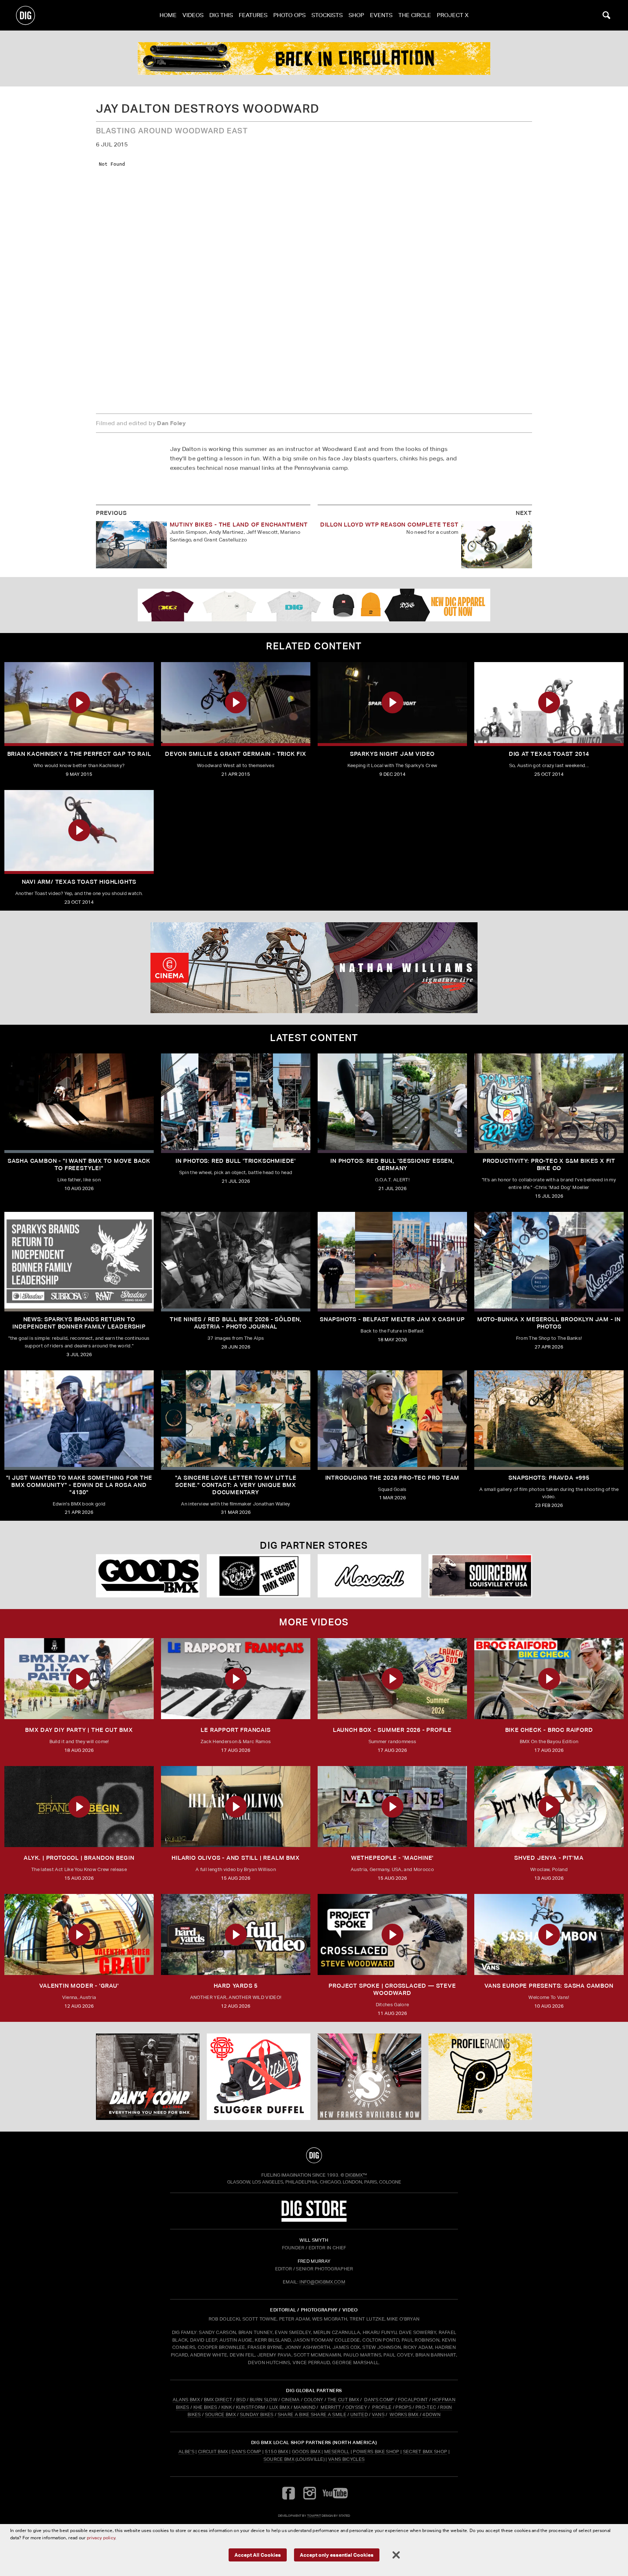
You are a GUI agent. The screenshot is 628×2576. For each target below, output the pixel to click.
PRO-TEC (426, 2407)
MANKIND (305, 2407)
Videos (193, 15)
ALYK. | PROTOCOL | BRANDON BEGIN (79, 1858)
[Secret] (259, 1576)
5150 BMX (277, 2452)
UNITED (359, 2414)
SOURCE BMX (220, 2414)
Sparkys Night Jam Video (392, 754)
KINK (227, 2407)
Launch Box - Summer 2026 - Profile (392, 1730)
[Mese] (369, 1576)
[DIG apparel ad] (314, 605)
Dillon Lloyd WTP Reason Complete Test (389, 525)
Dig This (221, 15)
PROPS (403, 2407)
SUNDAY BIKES (257, 2414)
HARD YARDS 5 (236, 1986)
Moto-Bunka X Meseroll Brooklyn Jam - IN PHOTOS (549, 1323)
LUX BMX (279, 2407)
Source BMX (279, 2459)
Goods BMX (306, 2452)
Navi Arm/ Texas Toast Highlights (79, 882)
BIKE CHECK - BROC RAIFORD (549, 1730)
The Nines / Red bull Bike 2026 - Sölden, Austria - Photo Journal (236, 1323)
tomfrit (314, 2515)
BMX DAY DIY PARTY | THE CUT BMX (79, 1730)
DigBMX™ (356, 2175)
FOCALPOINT (413, 2400)
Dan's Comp (246, 2452)
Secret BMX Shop (425, 2452)
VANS (378, 2414)
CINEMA (291, 2400)
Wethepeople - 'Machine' (392, 1858)
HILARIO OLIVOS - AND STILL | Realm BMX (235, 1858)
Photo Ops (289, 15)
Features (253, 15)
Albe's (186, 2452)
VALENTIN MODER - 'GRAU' (79, 1986)
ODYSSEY (356, 2407)
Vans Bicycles (346, 2459)
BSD (240, 2400)
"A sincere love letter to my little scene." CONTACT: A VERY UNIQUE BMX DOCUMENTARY (236, 1485)
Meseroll (337, 2452)
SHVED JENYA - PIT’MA (549, 1858)
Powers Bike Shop (376, 2452)
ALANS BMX (186, 2400)
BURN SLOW (263, 2400)
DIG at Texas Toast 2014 (549, 754)
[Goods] (148, 1576)
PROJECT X (453, 15)
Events (381, 15)
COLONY (314, 2400)
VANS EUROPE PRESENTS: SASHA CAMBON (549, 1986)
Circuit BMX (213, 2452)
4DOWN (431, 2414)
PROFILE (382, 2407)
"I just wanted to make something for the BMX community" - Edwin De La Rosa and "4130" (79, 1485)
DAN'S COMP (379, 2400)
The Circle (415, 15)
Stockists (327, 15)
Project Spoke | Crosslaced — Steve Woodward (392, 1989)
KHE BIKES (205, 2407)
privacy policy (101, 2538)
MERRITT (331, 2407)
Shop (356, 15)
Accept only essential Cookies (337, 2555)
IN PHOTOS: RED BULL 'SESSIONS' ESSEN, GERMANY (392, 1164)
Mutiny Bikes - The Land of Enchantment (239, 525)
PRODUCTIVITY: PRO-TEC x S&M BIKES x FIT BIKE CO (549, 1164)
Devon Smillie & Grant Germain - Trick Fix (236, 754)
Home (168, 15)
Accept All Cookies (258, 2555)
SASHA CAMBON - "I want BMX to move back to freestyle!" (79, 1164)
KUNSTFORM (251, 2407)
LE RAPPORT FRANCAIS (235, 1730)
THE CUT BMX (343, 2400)
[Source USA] (480, 1576)
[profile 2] (314, 59)
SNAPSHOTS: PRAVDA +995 (549, 1478)
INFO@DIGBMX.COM (322, 2282)
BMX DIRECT (218, 2400)
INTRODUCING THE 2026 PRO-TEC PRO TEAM (392, 1478)
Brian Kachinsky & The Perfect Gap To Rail (79, 754)
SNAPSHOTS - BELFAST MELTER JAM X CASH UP (392, 1319)
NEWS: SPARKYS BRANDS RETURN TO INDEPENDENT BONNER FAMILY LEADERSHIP (79, 1323)
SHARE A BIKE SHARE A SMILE (312, 2414)
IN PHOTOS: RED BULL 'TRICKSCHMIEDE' (236, 1161)
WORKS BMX (404, 2414)
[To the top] (314, 2155)
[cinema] (314, 968)
